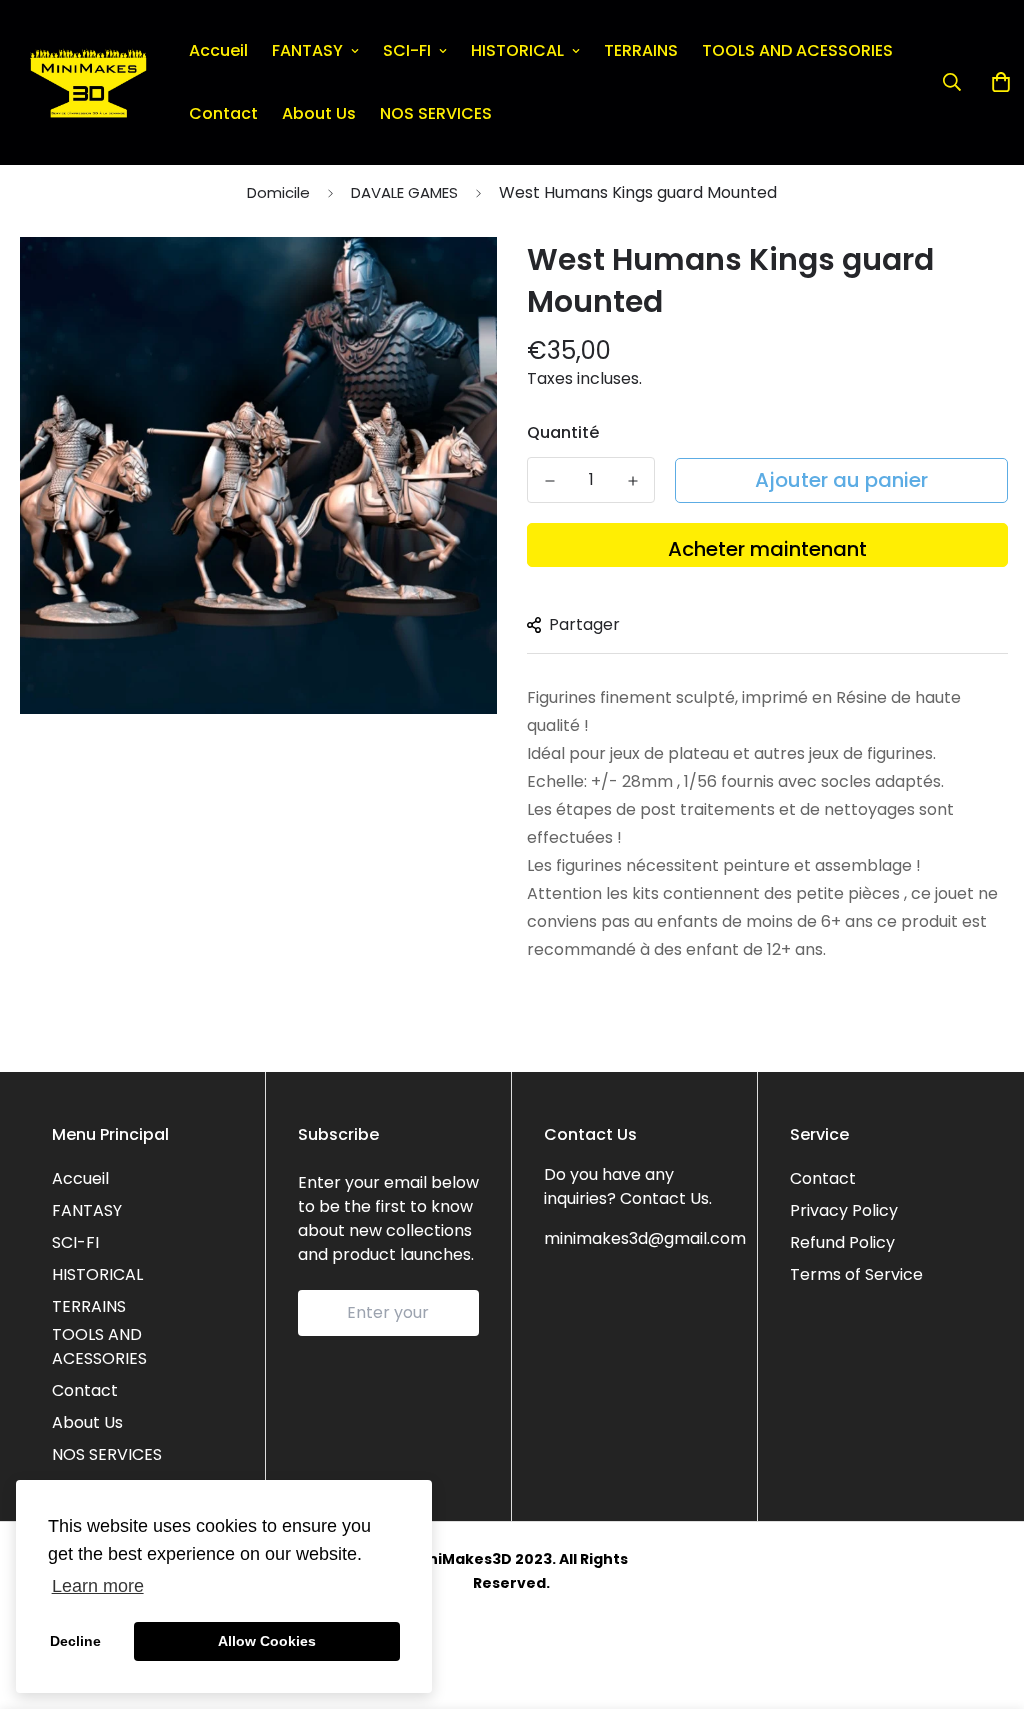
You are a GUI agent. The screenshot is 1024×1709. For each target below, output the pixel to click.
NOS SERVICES (436, 113)
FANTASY (307, 50)
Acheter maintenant (767, 549)
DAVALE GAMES (404, 192)
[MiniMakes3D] (88, 82)
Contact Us (664, 1198)
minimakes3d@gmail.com (645, 1238)
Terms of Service (856, 1274)
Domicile (278, 192)
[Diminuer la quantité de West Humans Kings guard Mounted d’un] (549, 481)
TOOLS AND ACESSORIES (797, 50)
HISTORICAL (517, 50)
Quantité (563, 432)
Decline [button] (75, 1641)
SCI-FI (407, 50)
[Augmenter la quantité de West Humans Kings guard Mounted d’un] (632, 481)
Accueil (218, 50)
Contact (223, 113)
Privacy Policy (844, 1210)
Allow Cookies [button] (267, 1641)
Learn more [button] (98, 1586)
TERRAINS (641, 50)
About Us (319, 113)
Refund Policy (842, 1242)
